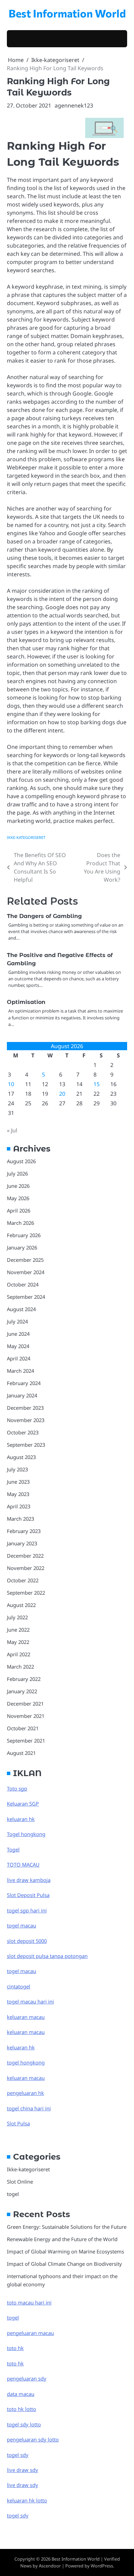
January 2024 (22, 1395)
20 (62, 1094)
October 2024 (23, 1284)
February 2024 (24, 1383)
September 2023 (26, 1445)
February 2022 (24, 1679)
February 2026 (24, 1235)
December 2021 (25, 1704)
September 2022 (26, 1593)
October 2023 (23, 1432)
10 (11, 1084)
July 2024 (17, 1321)
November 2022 (26, 1568)
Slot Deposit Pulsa (28, 1895)
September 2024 (26, 1297)
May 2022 (18, 1642)
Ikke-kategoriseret (26, 837)
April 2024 (19, 1358)
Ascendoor (50, 2566)
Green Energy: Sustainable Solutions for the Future (67, 2227)
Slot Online (20, 2182)
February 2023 (24, 1531)
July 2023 (17, 1469)
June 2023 (18, 1482)
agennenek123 (74, 105)
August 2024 (21, 1309)
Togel (13, 1849)
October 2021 (23, 1728)
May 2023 (18, 1494)
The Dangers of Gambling (44, 916)
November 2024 (26, 1272)
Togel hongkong (26, 1834)
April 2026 (19, 1210)
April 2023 (19, 1506)
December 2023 (25, 1408)
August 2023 (21, 1457)
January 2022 (22, 1691)
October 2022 (23, 1580)
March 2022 (20, 1667)
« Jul (12, 1130)
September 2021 (26, 1741)
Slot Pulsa (18, 2123)
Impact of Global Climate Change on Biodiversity (64, 2264)
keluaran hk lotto (27, 2500)
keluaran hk (21, 1819)
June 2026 (18, 1186)
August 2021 (21, 1753)
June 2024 (18, 1334)
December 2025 (25, 1260)
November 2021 (26, 1716)
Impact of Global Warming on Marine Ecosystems (65, 2251)
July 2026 (17, 1173)
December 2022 (25, 1556)
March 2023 (20, 1519)
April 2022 (19, 1654)
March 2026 (20, 1223)
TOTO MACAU (23, 1864)
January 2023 (22, 1543)
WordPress (102, 2566)
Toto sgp (17, 1788)
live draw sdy (23, 2470)
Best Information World (67, 13)
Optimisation (26, 1002)
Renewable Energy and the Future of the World (62, 2239)
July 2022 (17, 1617)
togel (13, 2194)
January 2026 (22, 1247)
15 (97, 1084)
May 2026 (18, 1198)
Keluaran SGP (23, 1804)
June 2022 (18, 1630)
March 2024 (20, 1371)
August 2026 (21, 1161)
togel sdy (18, 2515)
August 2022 (21, 1605)
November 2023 (26, 1420)
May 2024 (18, 1346)
